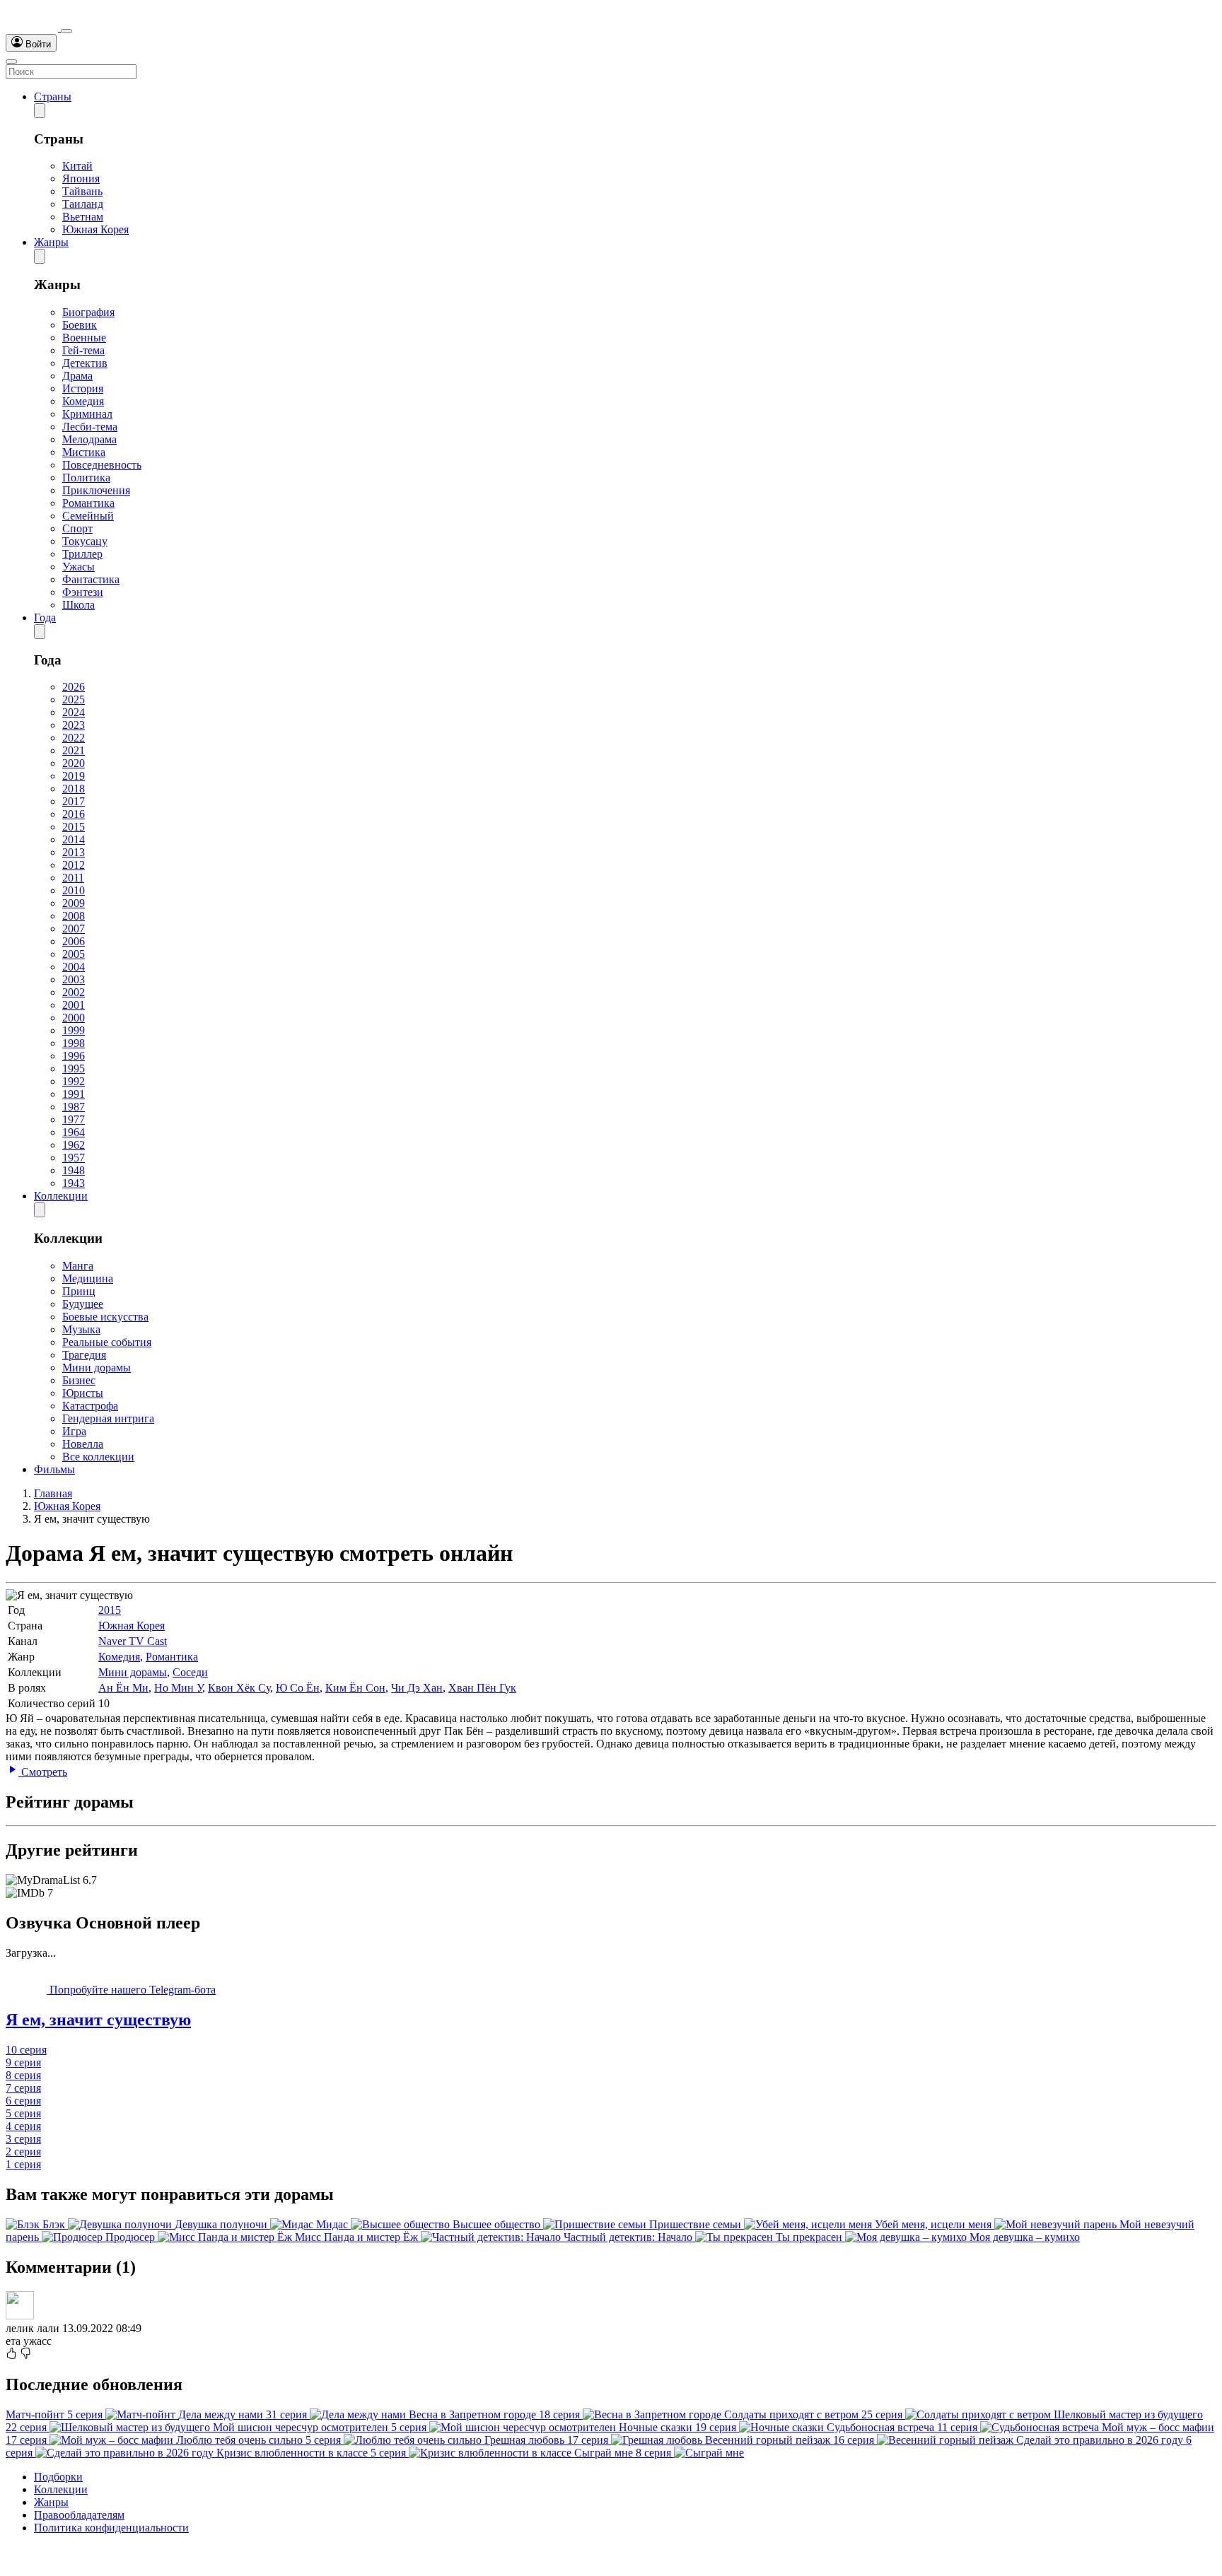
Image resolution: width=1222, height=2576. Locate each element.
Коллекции (61, 1196)
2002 (74, 992)
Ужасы (78, 567)
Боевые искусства (105, 1317)
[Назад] (40, 111)
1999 (74, 1030)
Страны (53, 96)
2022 (74, 738)
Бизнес (79, 1380)
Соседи (190, 1672)
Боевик (80, 325)
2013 (74, 852)
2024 (74, 712)
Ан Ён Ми (123, 1688)
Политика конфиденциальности (111, 2528)
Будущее (83, 1304)
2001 (74, 1005)
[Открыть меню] (11, 62)
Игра (74, 1431)
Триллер (82, 554)
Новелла (83, 1444)
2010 (74, 890)
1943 (74, 1183)
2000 (74, 1018)
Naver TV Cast (133, 1641)
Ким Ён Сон (355, 1688)
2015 (74, 827)
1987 (74, 1107)
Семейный (88, 516)
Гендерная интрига (108, 1418)
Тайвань (82, 191)
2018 (74, 789)
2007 (74, 929)
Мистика (84, 452)
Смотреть (43, 1772)
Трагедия (84, 1355)
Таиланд (83, 204)
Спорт (77, 528)
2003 (74, 979)
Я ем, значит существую (98, 2020)
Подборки (58, 2477)
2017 (74, 801)
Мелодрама (89, 439)
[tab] (611, 2020)
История (83, 388)
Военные (84, 338)
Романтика (88, 503)
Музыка (81, 1329)
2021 (74, 750)
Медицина (88, 1278)
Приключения (96, 490)
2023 (74, 725)
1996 (74, 1056)
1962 (74, 1145)
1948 (74, 1170)
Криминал (87, 414)
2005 (74, 954)
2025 (74, 699)
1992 (74, 1081)
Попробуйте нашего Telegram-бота (131, 1990)
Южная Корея (95, 229)
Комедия (83, 401)
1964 (74, 1132)
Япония (81, 178)
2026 (74, 687)
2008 (74, 916)
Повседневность (102, 465)
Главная (53, 1493)
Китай (77, 166)
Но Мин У (178, 1688)
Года (45, 617)
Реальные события (107, 1342)
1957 (74, 1158)
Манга (78, 1266)
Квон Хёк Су (239, 1688)
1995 (74, 1069)
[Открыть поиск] (66, 31)
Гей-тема (83, 350)
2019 (74, 776)
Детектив (85, 363)
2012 (74, 865)
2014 (74, 839)
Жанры (51, 242)
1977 (74, 1119)
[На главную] (33, 27)
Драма (77, 376)
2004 (74, 967)
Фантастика (91, 579)
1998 (74, 1043)
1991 (74, 1094)
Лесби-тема (90, 427)
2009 (74, 903)
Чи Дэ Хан (417, 1688)
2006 (74, 941)
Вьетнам (83, 217)
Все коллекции (98, 1457)
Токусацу (85, 541)
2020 (74, 763)
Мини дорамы (97, 1368)
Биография (88, 312)
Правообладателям (79, 2515)
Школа (78, 605)
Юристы (83, 1393)
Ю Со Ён (298, 1688)
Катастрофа (90, 1406)
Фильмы (54, 1469)
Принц (79, 1291)
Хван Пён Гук (482, 1688)
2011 (73, 878)
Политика (86, 478)
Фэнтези (83, 592)
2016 (74, 814)
